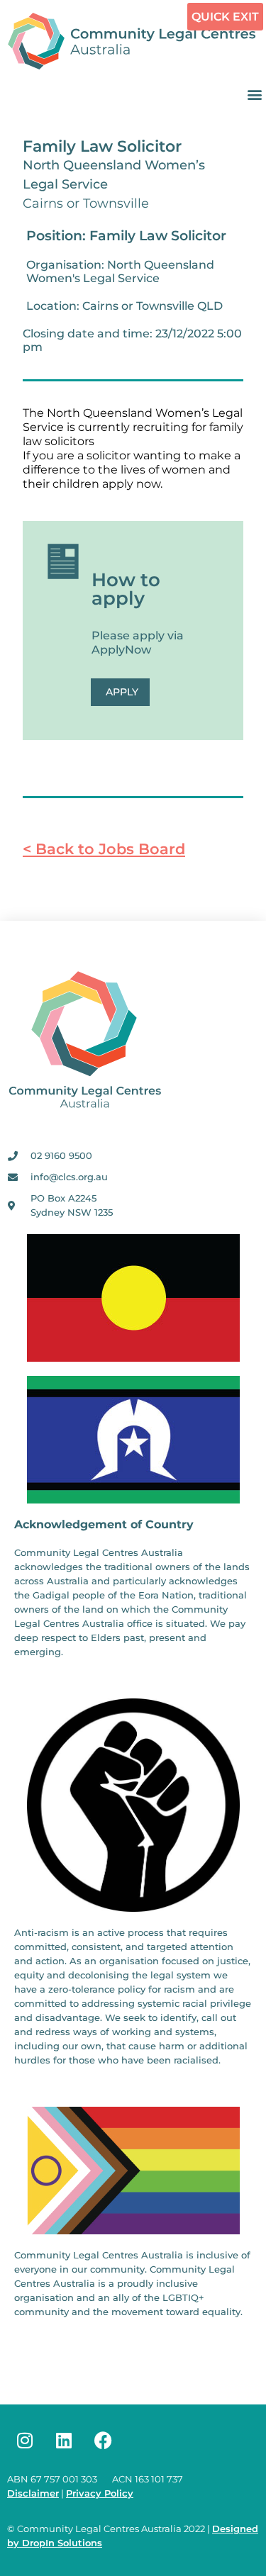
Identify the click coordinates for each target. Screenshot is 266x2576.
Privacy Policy (100, 2493)
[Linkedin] (64, 2441)
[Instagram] (25, 2441)
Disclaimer (33, 2493)
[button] (254, 94)
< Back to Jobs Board (104, 849)
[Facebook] (103, 2441)
